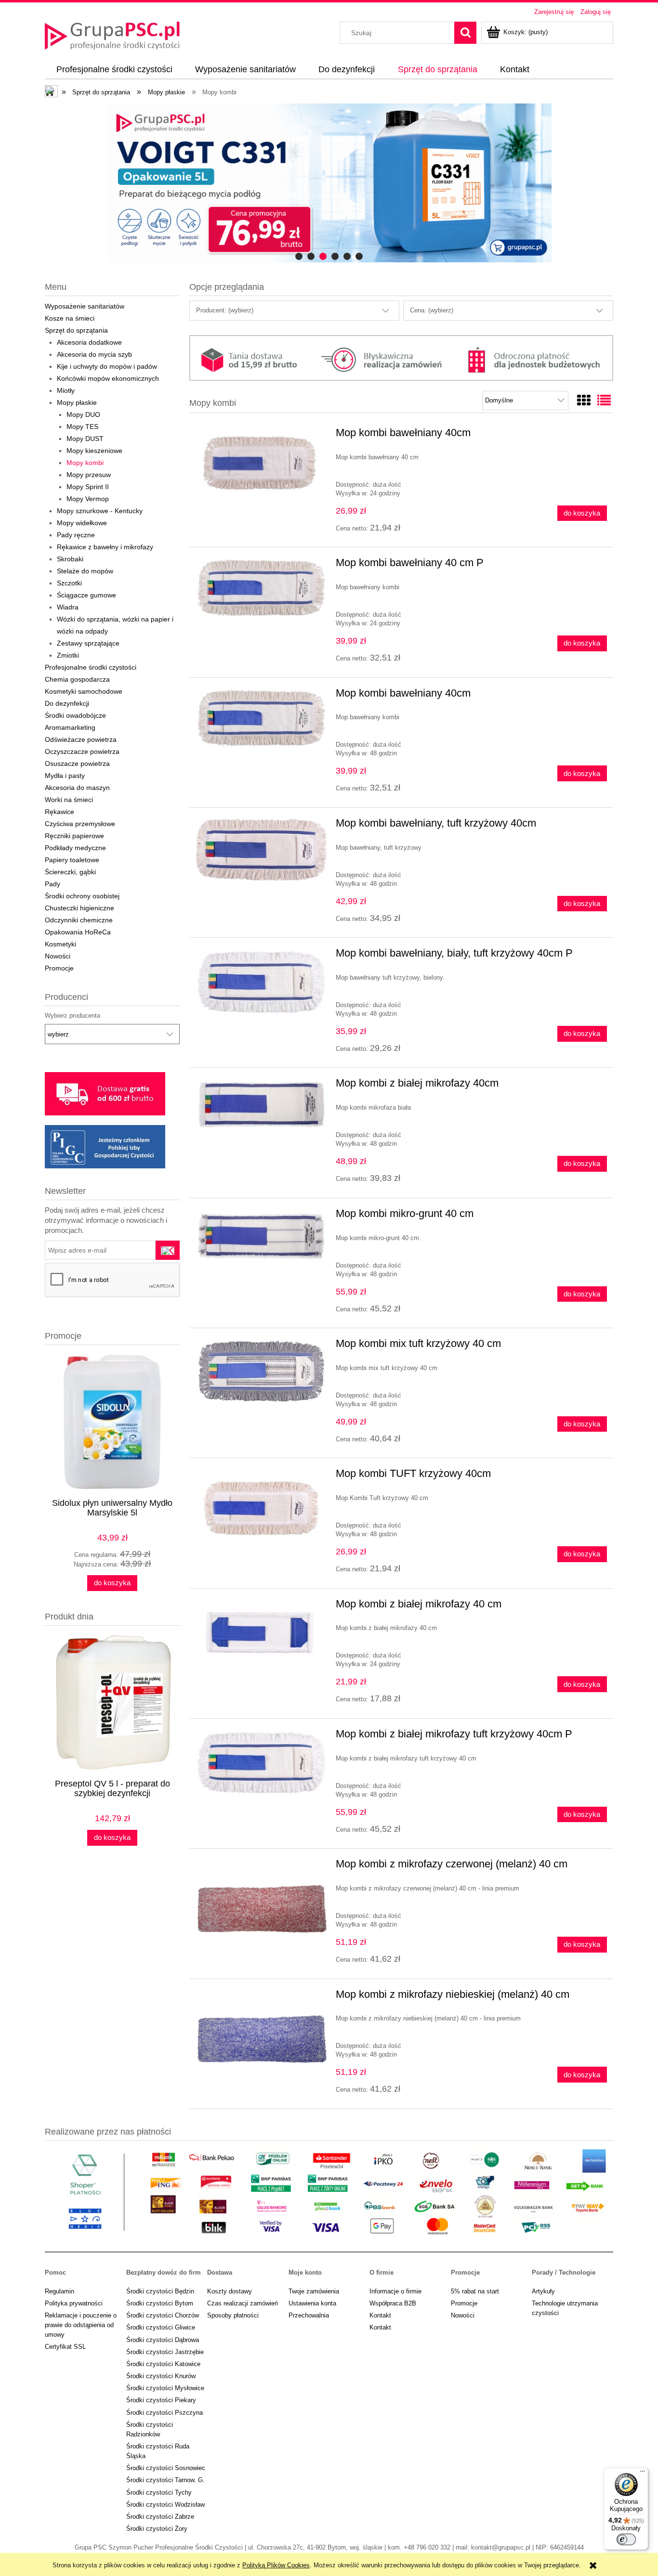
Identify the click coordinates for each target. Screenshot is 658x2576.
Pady (53, 884)
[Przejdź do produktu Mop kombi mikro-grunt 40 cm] (261, 1236)
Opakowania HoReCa (78, 932)
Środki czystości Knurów (161, 2376)
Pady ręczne (76, 535)
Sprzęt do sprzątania (76, 330)
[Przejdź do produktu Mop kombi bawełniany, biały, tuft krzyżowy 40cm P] (261, 981)
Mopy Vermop (88, 499)
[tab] (299, 256)
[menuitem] (114, 70)
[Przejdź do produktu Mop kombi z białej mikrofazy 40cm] (261, 1104)
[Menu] (643, 2473)
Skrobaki (70, 559)
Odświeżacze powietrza (81, 739)
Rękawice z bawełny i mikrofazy (105, 547)
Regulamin (59, 2291)
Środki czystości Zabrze (160, 2517)
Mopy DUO (83, 414)
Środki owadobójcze (75, 715)
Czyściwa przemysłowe (80, 824)
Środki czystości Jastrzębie (165, 2352)
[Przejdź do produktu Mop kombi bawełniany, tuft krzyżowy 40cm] (261, 850)
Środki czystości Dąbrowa (163, 2340)
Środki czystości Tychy (159, 2492)
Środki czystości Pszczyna (164, 2413)
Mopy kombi (85, 463)
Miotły (66, 390)
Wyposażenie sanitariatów (85, 306)
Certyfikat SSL (65, 2347)
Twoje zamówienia (314, 2291)
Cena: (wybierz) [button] (432, 310)
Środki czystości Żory (157, 2529)
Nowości (58, 956)
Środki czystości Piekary (161, 2400)
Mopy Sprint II (88, 487)
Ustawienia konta (312, 2303)
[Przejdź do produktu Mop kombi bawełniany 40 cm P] (261, 588)
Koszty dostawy (230, 2291)
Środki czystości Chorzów (163, 2315)
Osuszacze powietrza (77, 764)
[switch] (626, 2539)
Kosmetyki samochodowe (84, 691)
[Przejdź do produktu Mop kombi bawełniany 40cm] (261, 465)
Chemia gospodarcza (77, 679)
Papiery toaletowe (72, 860)
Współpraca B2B (393, 2303)
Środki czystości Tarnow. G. (165, 2480)
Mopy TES (82, 427)
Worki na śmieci (69, 800)
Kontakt (380, 2315)
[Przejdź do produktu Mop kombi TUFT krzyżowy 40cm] (261, 1508)
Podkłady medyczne (75, 848)
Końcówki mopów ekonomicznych (108, 378)
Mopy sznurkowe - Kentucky (100, 511)
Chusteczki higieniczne (79, 908)
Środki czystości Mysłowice (165, 2388)
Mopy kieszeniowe (94, 451)
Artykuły (543, 2291)
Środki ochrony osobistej (82, 896)
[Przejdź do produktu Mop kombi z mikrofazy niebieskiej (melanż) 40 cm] (261, 2039)
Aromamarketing (70, 727)
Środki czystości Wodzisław (165, 2505)
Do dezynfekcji (67, 703)
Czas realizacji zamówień (243, 2303)
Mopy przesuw (89, 475)
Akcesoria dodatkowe (89, 342)
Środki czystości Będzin (160, 2291)
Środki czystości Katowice (163, 2364)
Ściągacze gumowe (86, 595)
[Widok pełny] (604, 401)
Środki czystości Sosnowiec (166, 2468)
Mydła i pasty (65, 776)
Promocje (59, 968)
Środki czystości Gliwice (161, 2327)
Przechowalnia (309, 2315)
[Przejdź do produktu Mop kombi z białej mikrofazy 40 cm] (261, 1633)
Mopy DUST (85, 439)
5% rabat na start (475, 2291)
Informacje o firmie (395, 2291)
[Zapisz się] (168, 1250)
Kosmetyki (60, 944)
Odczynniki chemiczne (79, 920)
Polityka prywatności (74, 2303)
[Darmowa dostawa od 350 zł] (329, 183)
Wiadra (68, 607)
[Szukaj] (465, 33)
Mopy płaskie (77, 402)
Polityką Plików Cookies (276, 2565)
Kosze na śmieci (70, 318)
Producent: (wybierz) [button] (225, 310)
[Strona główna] (112, 35)
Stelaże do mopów (85, 571)
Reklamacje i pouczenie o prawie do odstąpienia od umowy (81, 2325)
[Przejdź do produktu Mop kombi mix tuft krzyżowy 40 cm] (261, 1372)
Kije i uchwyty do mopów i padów (107, 366)
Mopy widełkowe (82, 523)
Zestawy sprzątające (88, 643)
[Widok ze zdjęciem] (584, 401)
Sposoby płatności (233, 2315)
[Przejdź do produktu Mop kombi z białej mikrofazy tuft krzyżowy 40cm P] (261, 1762)
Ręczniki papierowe (74, 836)
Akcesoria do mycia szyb (94, 354)
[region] (329, 183)
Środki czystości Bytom (160, 2303)
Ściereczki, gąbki (70, 872)
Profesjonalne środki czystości (91, 667)
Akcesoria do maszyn (77, 788)
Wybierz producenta (72, 1016)
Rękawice (59, 812)
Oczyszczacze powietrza (82, 751)
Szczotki (69, 583)
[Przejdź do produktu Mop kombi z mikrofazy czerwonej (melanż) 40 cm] (261, 1909)
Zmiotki (68, 655)
